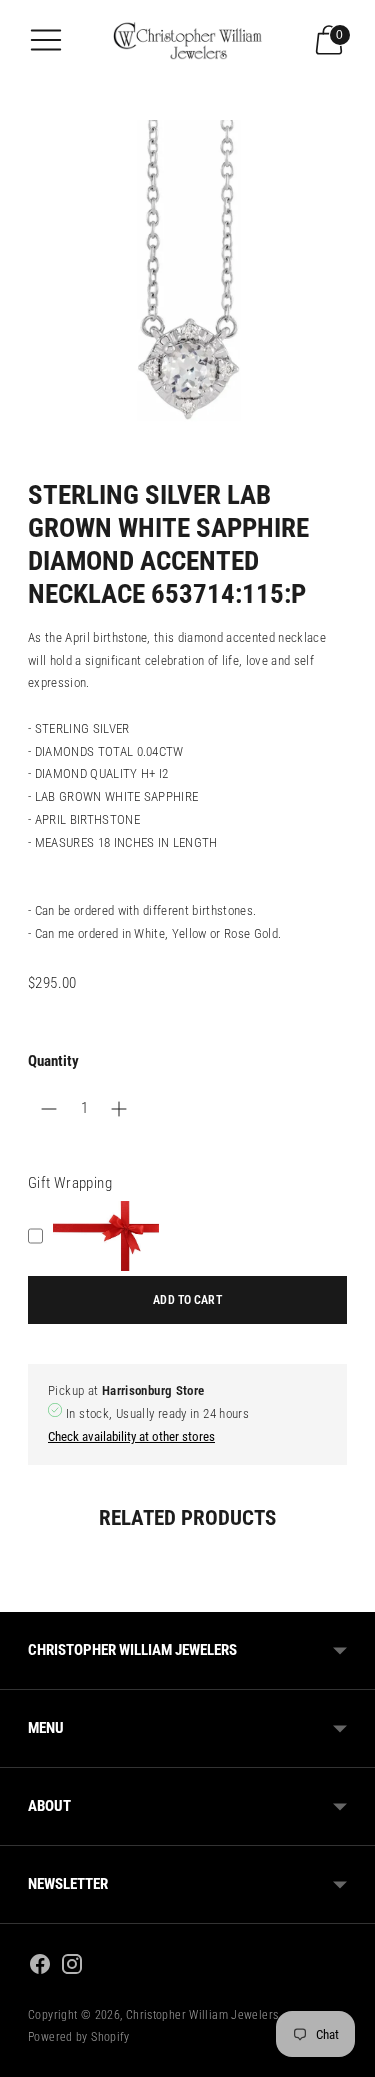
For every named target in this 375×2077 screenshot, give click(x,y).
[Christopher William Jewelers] (188, 40)
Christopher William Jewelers (202, 2015)
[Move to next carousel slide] (347, 1596)
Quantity (53, 1061)
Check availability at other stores (131, 1436)
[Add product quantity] (49, 1109)
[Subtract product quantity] (119, 1109)
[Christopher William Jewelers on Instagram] (72, 1967)
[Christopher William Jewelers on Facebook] (40, 1967)
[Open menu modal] (46, 40)
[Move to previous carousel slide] (28, 1596)
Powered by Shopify (79, 2037)
